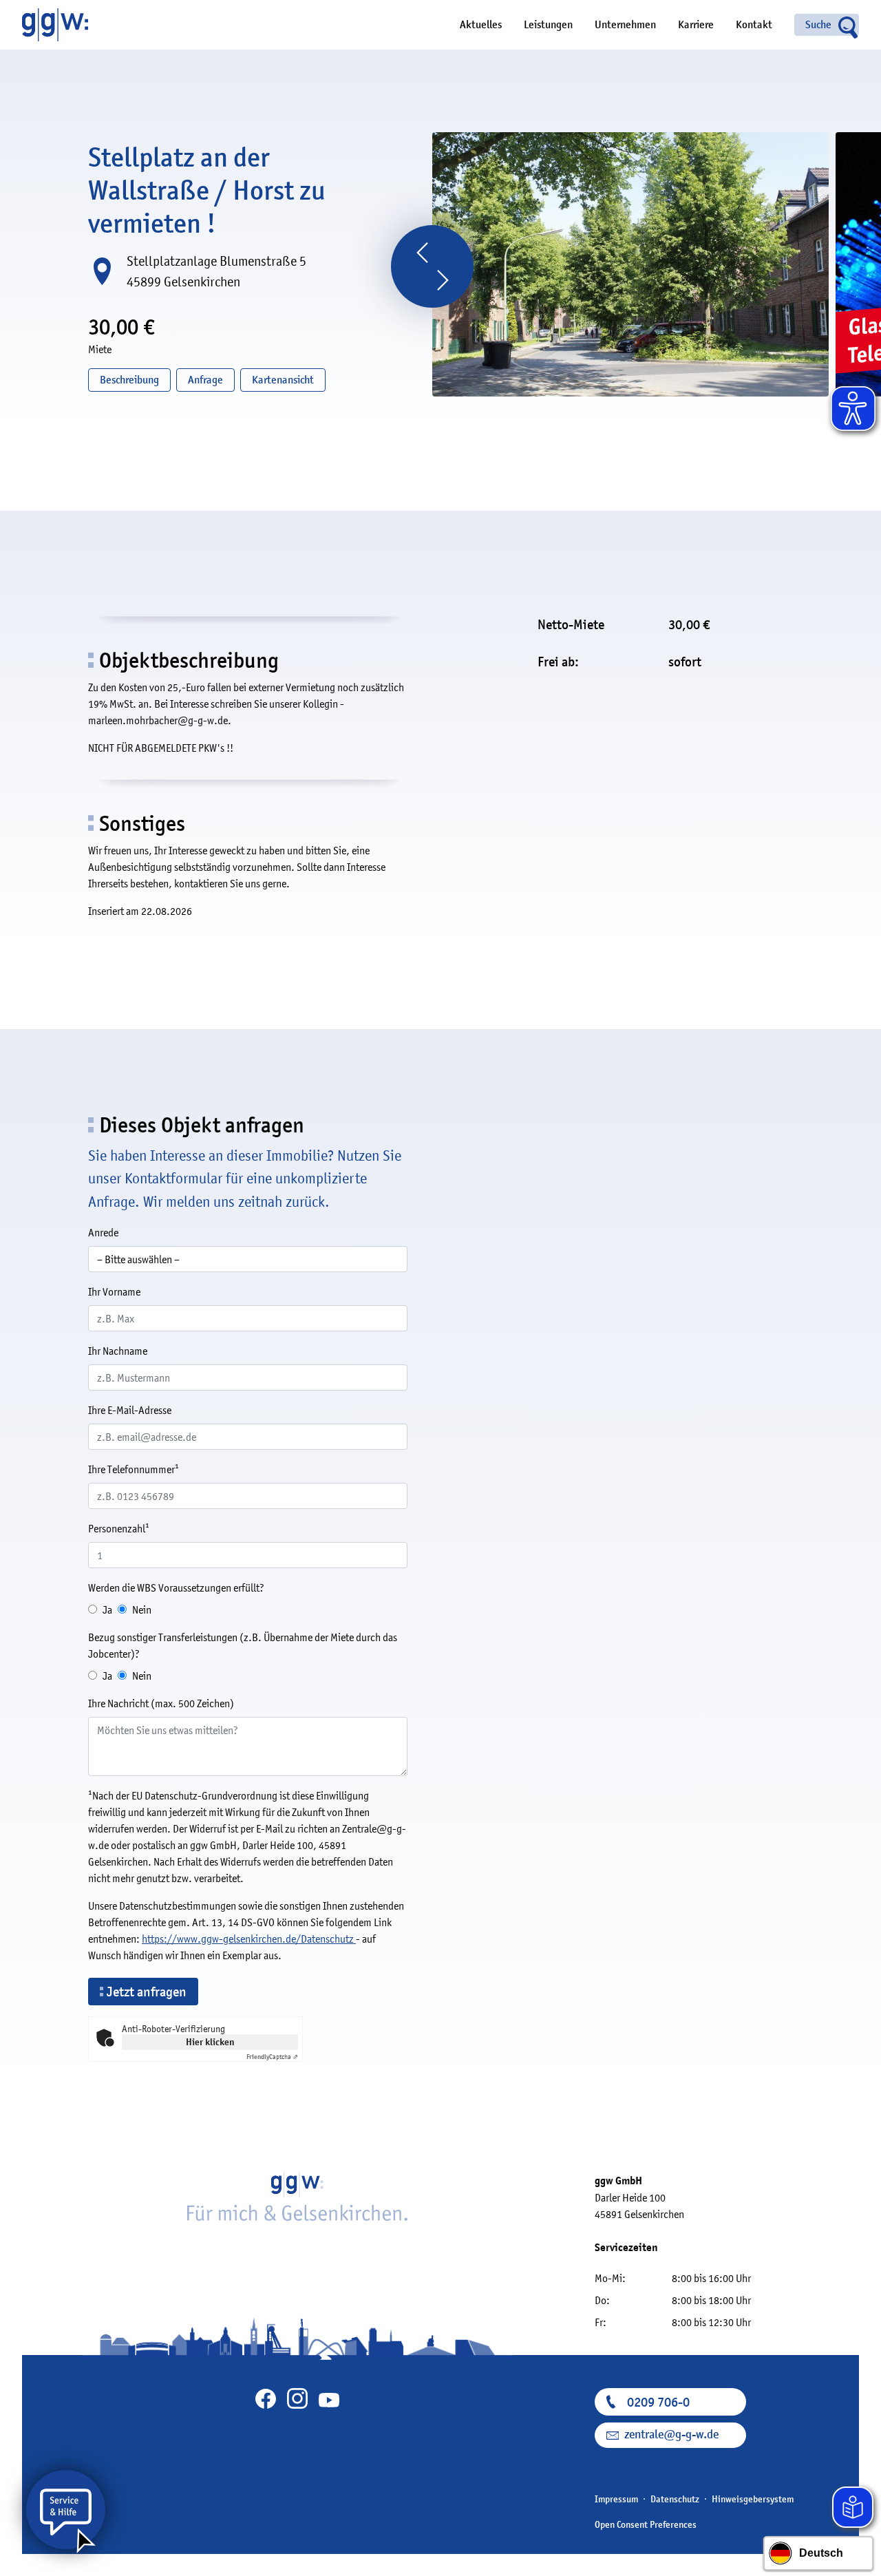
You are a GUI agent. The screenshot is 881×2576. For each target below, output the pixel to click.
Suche (818, 25)
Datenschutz (675, 2499)
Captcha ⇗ (272, 2057)
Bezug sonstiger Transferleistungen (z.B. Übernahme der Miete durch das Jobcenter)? (243, 1645)
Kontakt (754, 25)
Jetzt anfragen (147, 1992)
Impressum (616, 2499)
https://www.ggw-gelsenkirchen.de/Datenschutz (249, 1939)
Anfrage (205, 380)
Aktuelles (481, 25)
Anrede (103, 1232)
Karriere (696, 25)
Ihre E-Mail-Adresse (130, 1410)
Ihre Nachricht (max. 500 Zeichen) (161, 1703)
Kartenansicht (283, 380)
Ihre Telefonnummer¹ (134, 1469)
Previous (422, 253)
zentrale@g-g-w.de (671, 2435)
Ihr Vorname (114, 1291)
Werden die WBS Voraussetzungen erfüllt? (176, 1587)
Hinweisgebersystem (753, 2499)
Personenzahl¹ (119, 1528)
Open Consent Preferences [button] (646, 2524)
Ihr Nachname (118, 1351)
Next (443, 280)
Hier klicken (210, 2042)
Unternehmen (625, 25)
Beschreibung (129, 380)
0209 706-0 (658, 2402)
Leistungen (548, 25)
